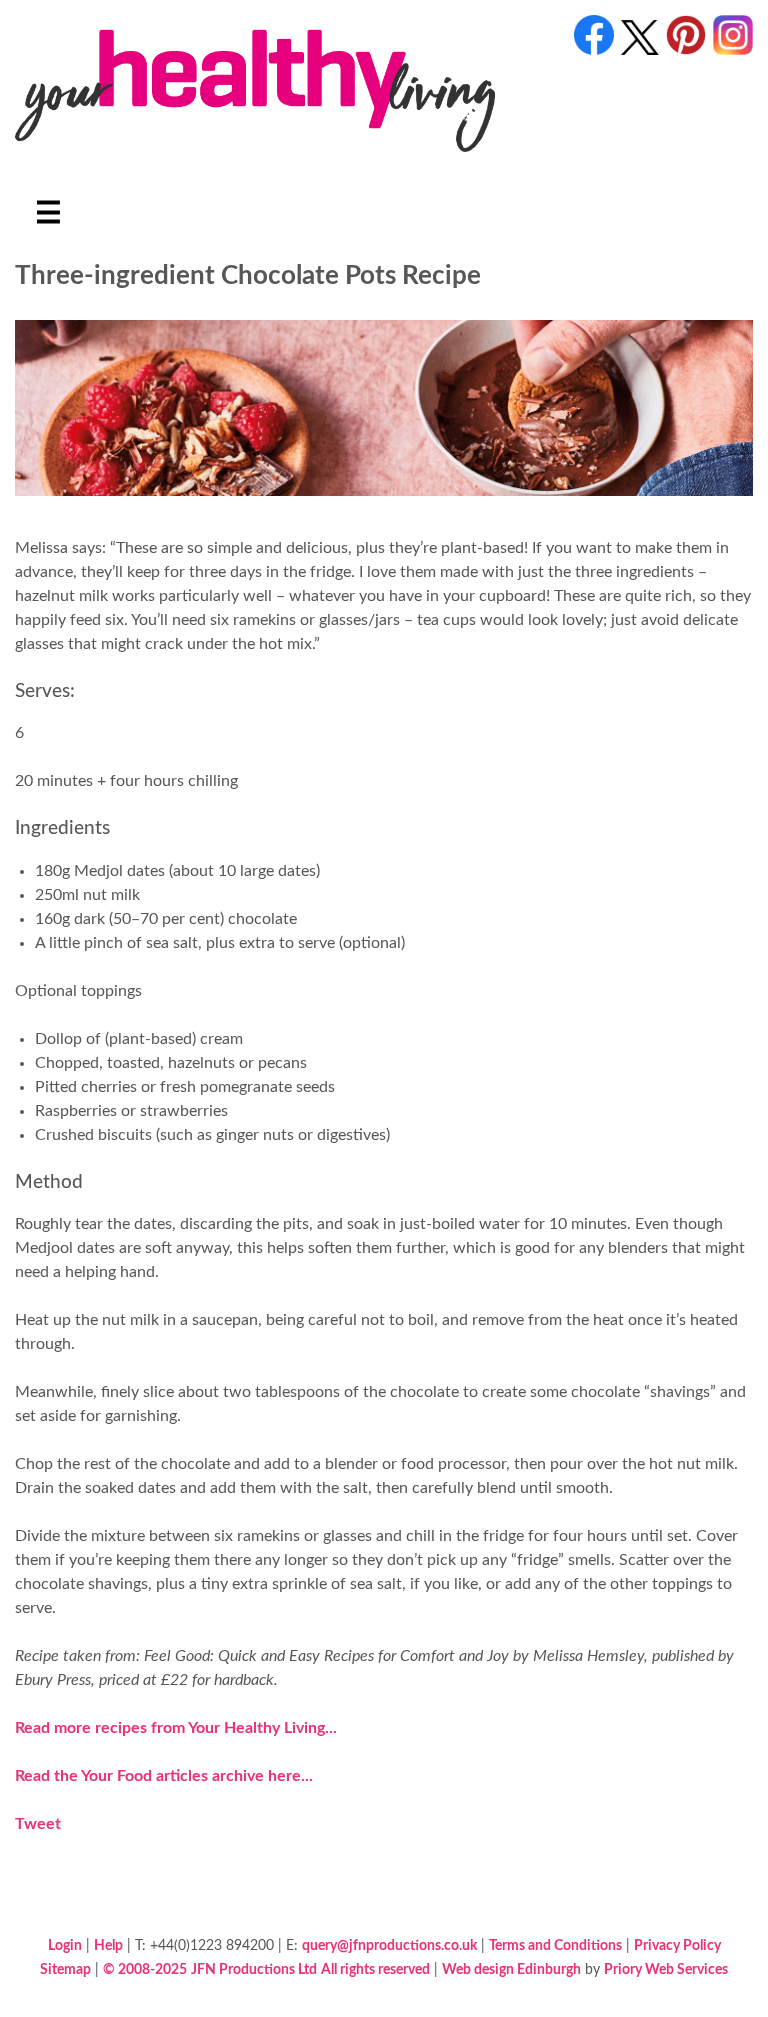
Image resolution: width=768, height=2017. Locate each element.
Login (65, 1945)
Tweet (38, 1824)
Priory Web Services (666, 1969)
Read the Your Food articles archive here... (164, 1776)
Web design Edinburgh (511, 1969)
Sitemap (65, 1969)
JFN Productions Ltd (254, 1969)
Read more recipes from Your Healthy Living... (176, 1728)
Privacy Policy (677, 1945)
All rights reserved (375, 1969)
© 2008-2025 (145, 1969)
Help (108, 1945)
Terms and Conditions (555, 1945)
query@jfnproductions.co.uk (389, 1945)
